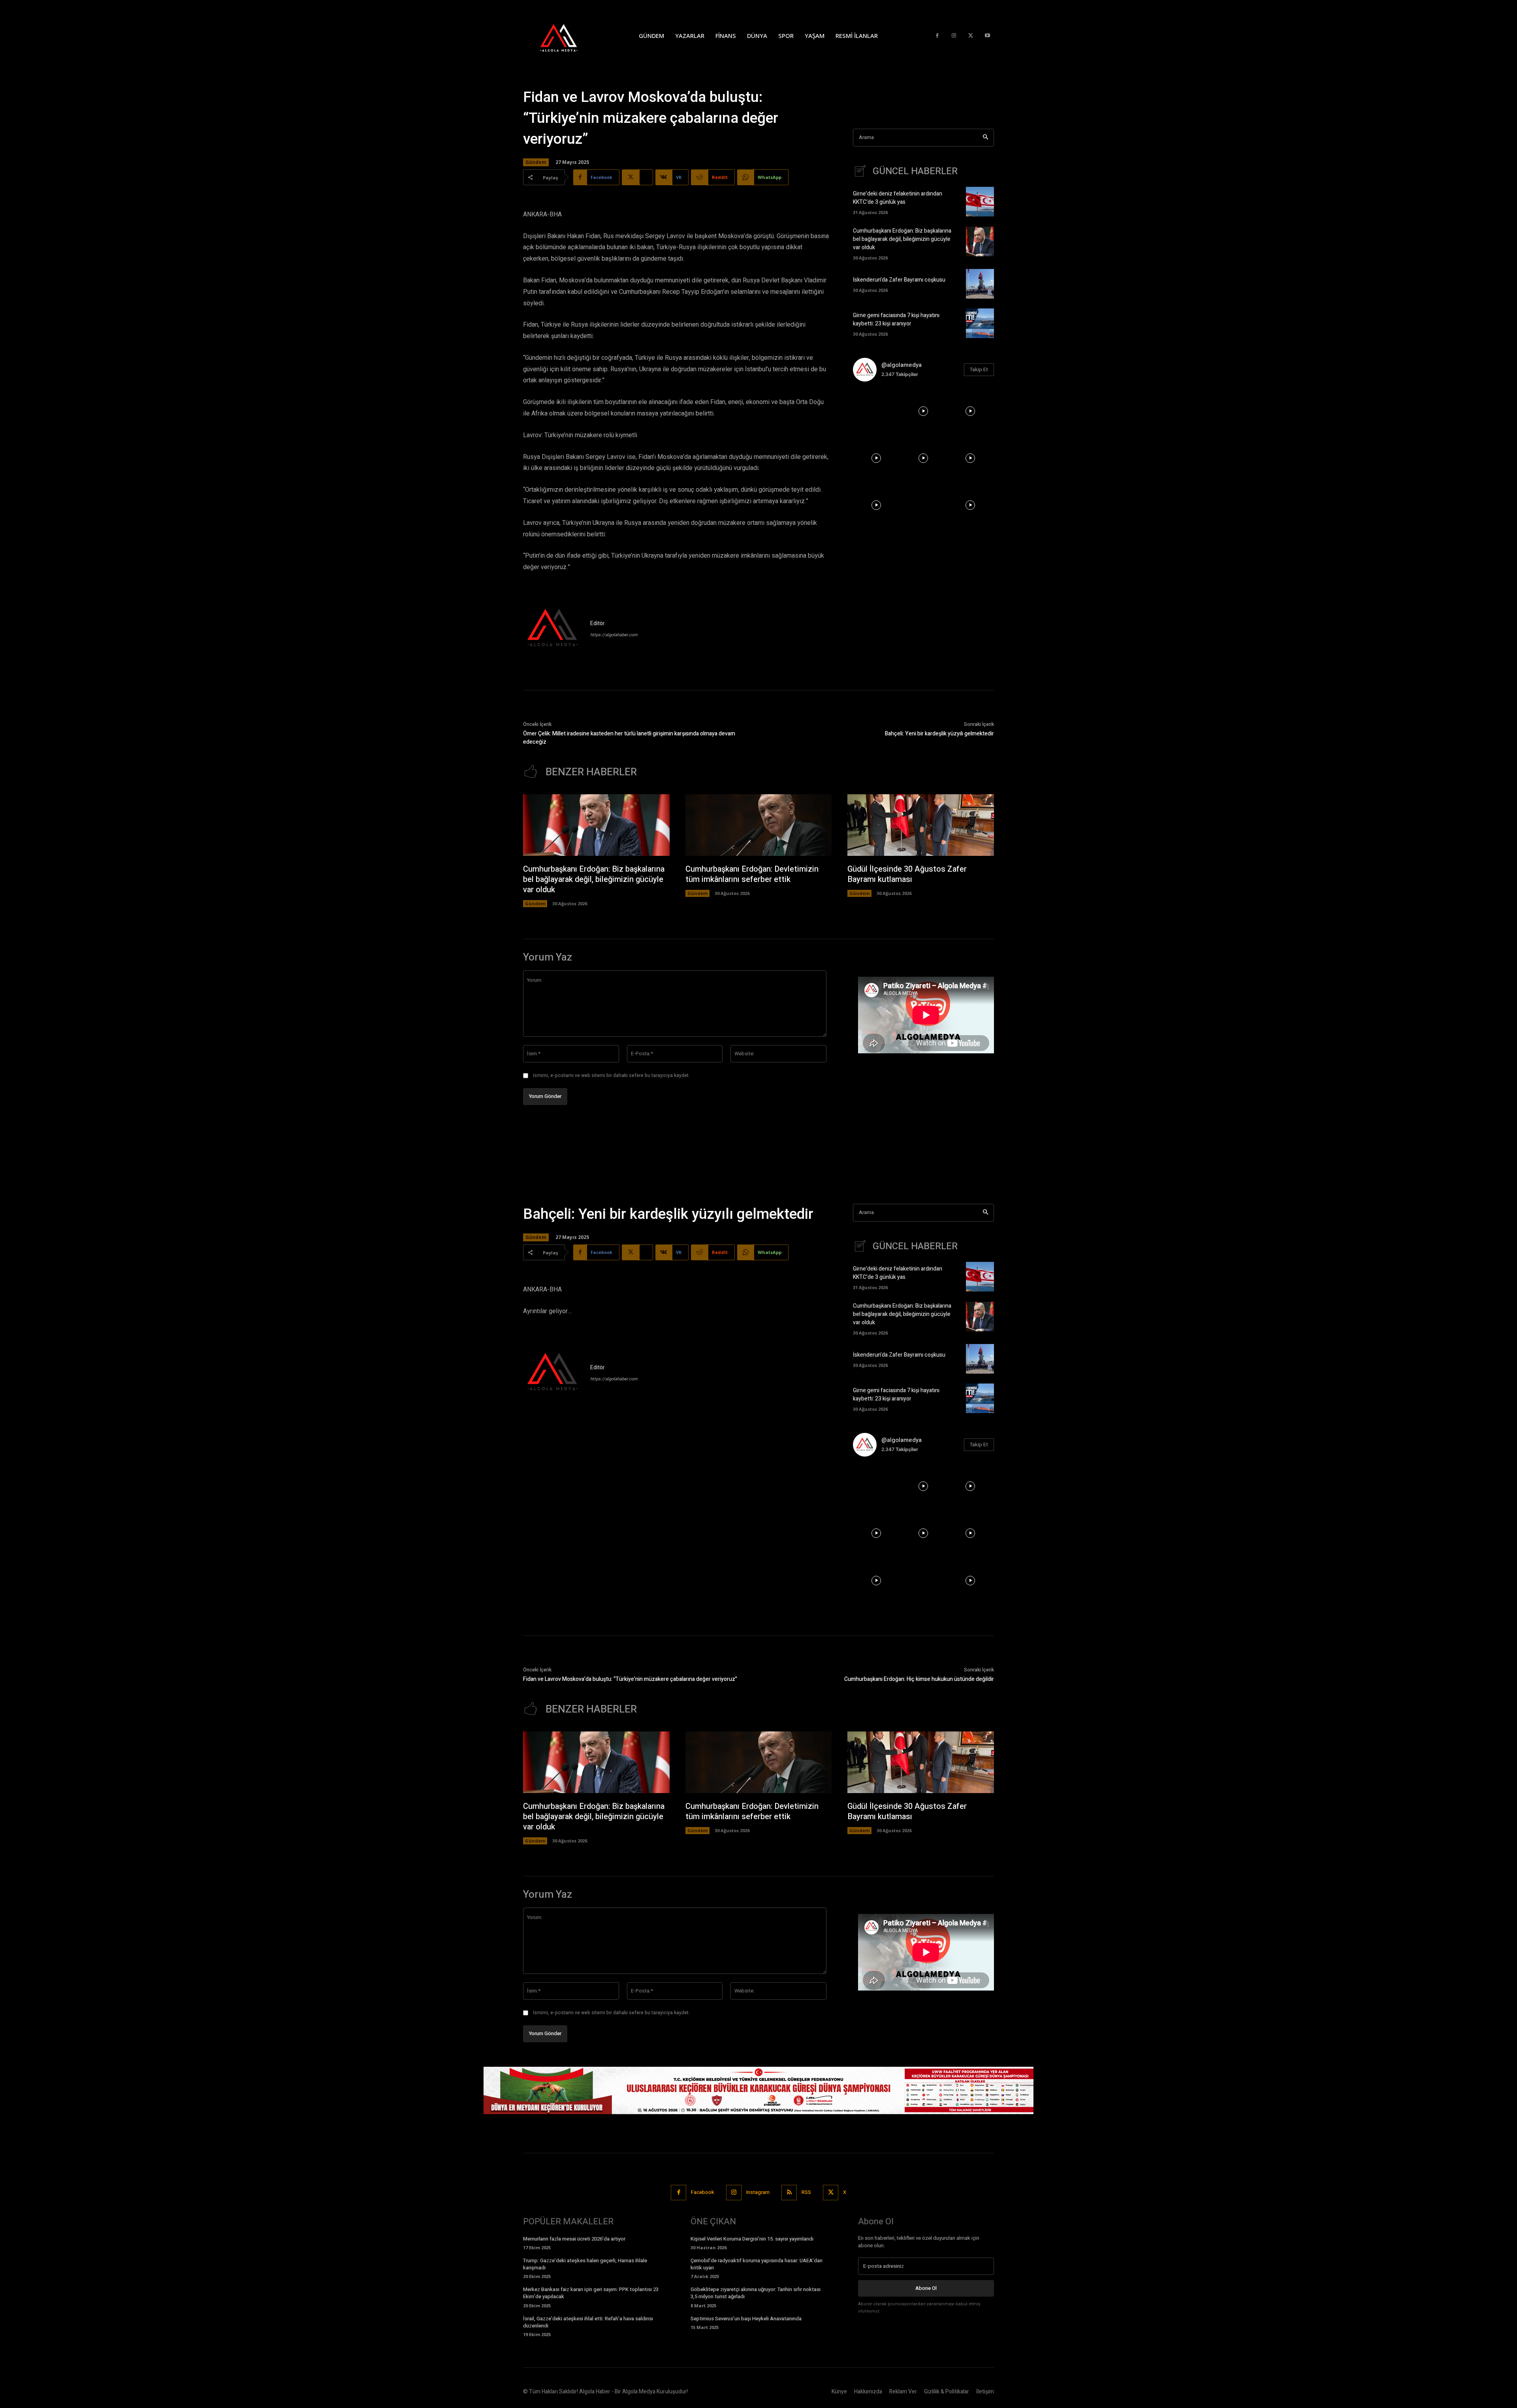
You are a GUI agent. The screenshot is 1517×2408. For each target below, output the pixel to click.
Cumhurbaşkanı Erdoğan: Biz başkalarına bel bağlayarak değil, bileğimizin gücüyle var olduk (902, 239)
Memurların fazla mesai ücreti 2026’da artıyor (574, 2239)
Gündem (536, 162)
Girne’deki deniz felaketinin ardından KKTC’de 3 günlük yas (898, 198)
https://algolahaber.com (614, 635)
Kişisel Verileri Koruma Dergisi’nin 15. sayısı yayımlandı (752, 2239)
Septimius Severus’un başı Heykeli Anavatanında (746, 2319)
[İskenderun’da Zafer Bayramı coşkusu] (980, 284)
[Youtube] (987, 36)
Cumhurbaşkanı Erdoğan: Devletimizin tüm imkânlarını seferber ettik (752, 874)
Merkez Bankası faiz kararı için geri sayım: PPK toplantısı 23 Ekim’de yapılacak (591, 2293)
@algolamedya (902, 365)
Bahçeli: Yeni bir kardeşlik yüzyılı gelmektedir (939, 734)
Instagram (758, 2192)
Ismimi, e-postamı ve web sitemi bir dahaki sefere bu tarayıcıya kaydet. (611, 1075)
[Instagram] (954, 36)
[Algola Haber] (567, 36)
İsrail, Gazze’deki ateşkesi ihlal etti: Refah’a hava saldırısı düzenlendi (588, 2322)
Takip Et (979, 369)
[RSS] (789, 2193)
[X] (971, 36)
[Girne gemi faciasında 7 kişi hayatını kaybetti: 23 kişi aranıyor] (980, 323)
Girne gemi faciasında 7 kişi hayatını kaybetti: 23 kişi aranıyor (896, 320)
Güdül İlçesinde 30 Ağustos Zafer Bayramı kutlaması (907, 874)
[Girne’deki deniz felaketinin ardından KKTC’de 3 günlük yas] (980, 202)
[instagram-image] (876, 411)
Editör (598, 623)
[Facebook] (937, 36)
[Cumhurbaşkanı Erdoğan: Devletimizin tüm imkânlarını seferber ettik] (759, 825)
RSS (806, 2192)
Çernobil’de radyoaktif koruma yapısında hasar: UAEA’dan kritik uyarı (757, 2264)
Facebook (703, 2192)
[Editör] (553, 629)
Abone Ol (926, 2288)
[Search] (985, 138)
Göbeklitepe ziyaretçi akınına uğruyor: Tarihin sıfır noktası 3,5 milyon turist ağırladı (756, 2293)
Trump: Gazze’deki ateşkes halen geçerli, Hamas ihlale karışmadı (585, 2264)
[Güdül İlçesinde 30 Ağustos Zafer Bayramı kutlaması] (921, 825)
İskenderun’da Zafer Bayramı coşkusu (899, 280)
